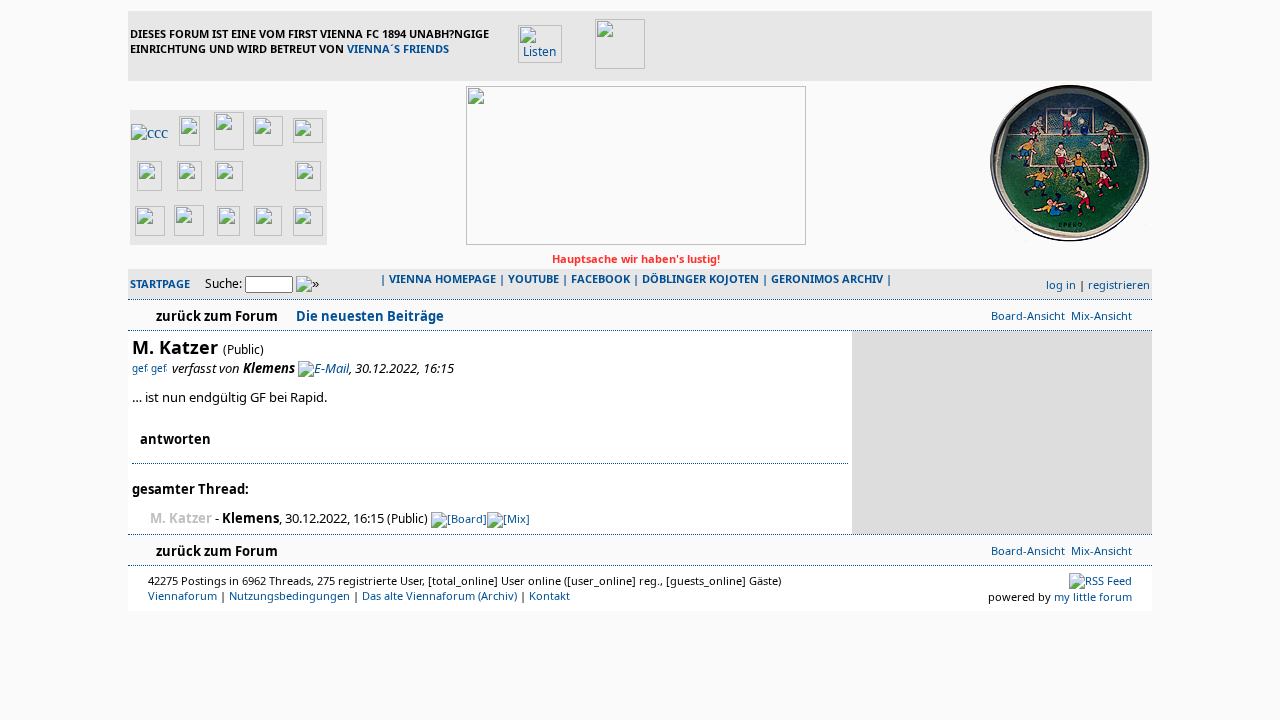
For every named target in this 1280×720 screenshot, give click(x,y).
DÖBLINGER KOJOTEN (700, 278)
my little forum (1093, 596)
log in (1061, 284)
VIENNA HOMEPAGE (442, 278)
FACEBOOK (600, 278)
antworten (175, 439)
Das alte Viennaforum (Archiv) (439, 595)
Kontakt (549, 595)
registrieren (1119, 284)
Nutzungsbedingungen (289, 595)
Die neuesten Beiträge (368, 316)
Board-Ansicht (1028, 315)
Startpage (160, 283)
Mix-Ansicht (1101, 315)
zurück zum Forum (217, 316)
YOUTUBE (533, 278)
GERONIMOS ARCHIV (827, 278)
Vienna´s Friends (398, 48)
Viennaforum (182, 595)
